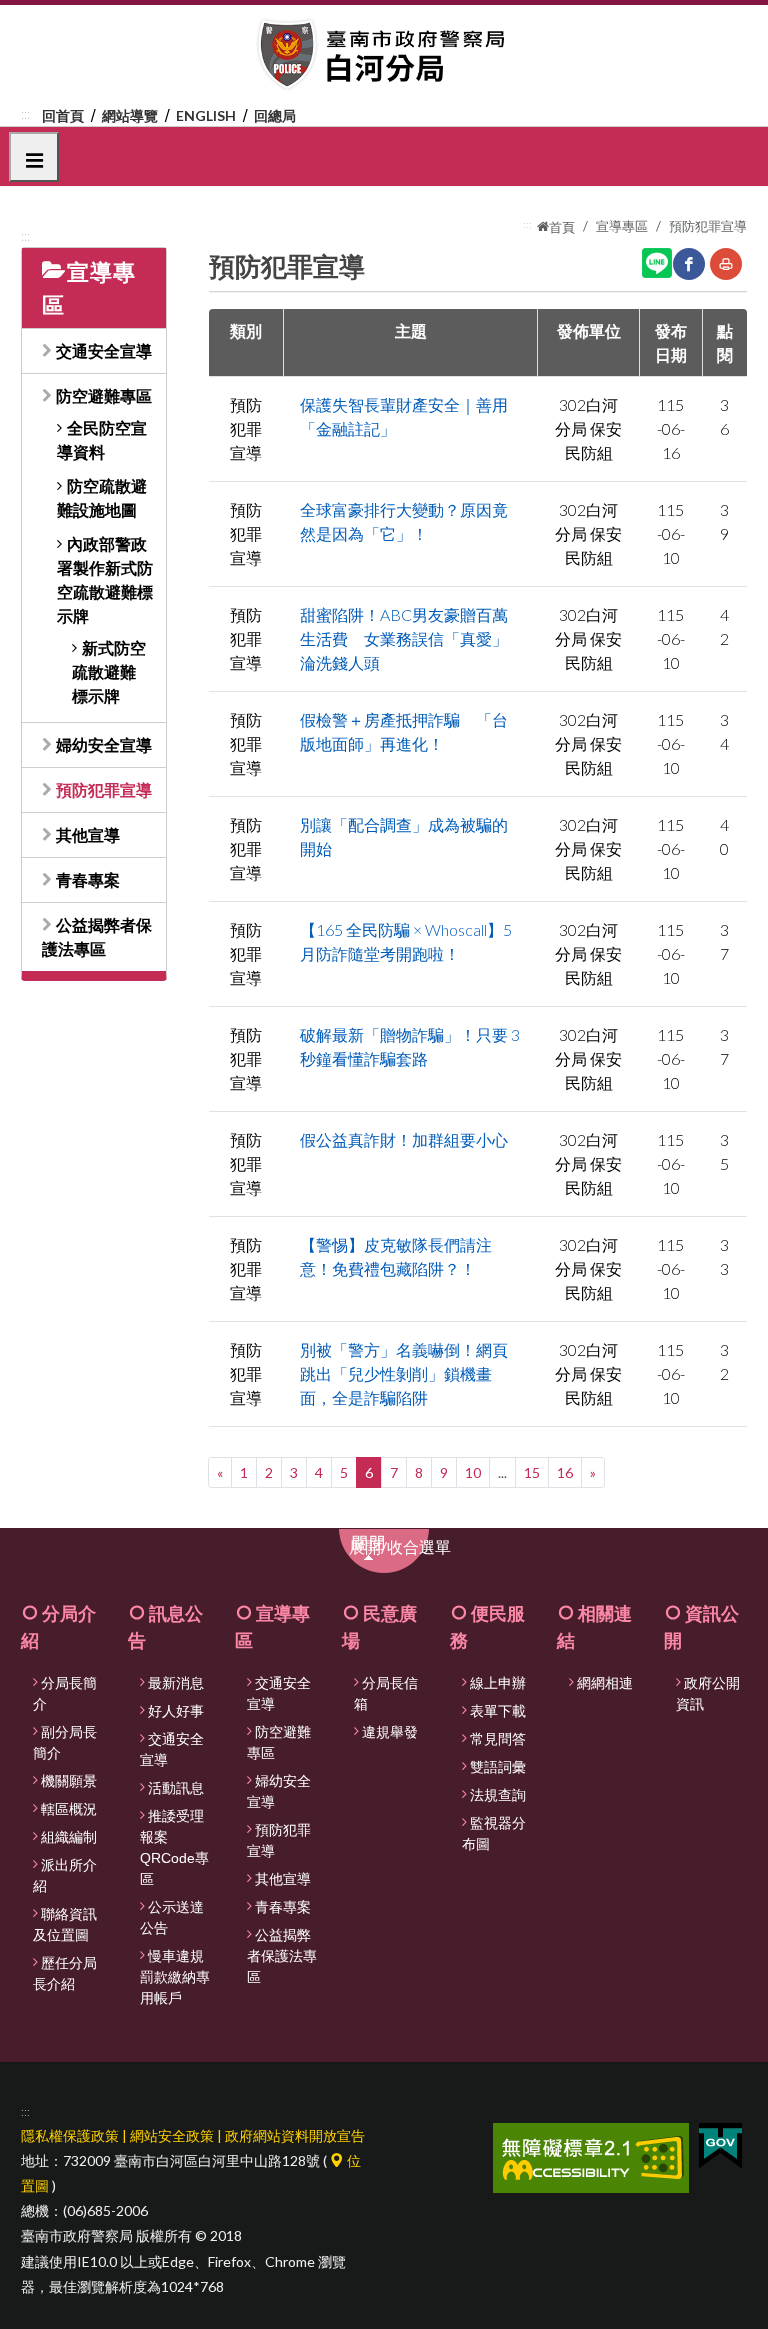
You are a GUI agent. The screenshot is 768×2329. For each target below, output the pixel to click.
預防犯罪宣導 (104, 789)
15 (532, 1472)
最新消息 (176, 1683)
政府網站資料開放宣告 (295, 2135)
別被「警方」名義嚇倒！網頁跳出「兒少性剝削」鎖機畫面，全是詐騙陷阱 (404, 1373)
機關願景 (69, 1781)
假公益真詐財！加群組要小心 (404, 1139)
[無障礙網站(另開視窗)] (591, 2155)
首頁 (562, 227)
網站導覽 (130, 115)
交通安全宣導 (104, 350)
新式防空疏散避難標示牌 (109, 671)
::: (25, 114)
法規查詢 (498, 1795)
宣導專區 (622, 226)
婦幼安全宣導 (104, 744)
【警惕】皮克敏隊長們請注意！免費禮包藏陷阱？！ (396, 1256)
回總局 (275, 115)
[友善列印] (726, 264)
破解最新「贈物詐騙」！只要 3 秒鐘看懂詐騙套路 (410, 1046)
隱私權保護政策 (70, 2135)
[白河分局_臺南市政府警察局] (383, 55)
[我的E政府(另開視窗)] (720, 2143)
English (206, 115)
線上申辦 (498, 1683)
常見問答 (498, 1739)
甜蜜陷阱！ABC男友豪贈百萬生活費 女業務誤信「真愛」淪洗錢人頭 (404, 638)
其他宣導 (88, 834)
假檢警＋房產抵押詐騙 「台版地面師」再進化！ (404, 731)
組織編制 (69, 1837)
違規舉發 (390, 1732)
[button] (34, 157)
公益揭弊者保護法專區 (282, 1956)
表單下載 (498, 1711)
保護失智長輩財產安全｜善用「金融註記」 (404, 416)
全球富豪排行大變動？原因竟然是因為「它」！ (404, 521)
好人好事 (176, 1711)
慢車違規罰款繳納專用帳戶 (175, 1977)
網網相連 (605, 1683)
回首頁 (63, 115)
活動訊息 (176, 1788)
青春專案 (88, 879)
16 (565, 1472)
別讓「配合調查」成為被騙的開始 (404, 836)
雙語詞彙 (498, 1767)
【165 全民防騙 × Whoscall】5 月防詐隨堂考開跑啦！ (406, 941)
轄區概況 (69, 1809)
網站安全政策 (172, 2135)
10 (473, 1472)
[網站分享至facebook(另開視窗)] (689, 264)
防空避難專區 (104, 395)
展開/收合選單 (410, 1552)
